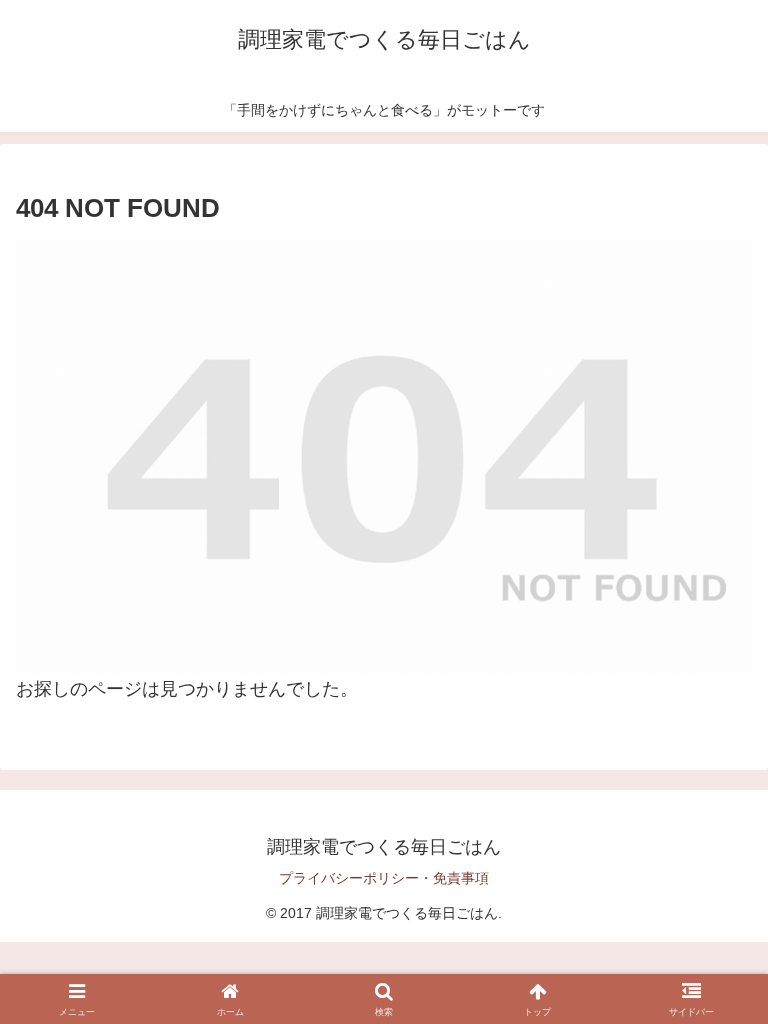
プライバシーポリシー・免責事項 (384, 878)
